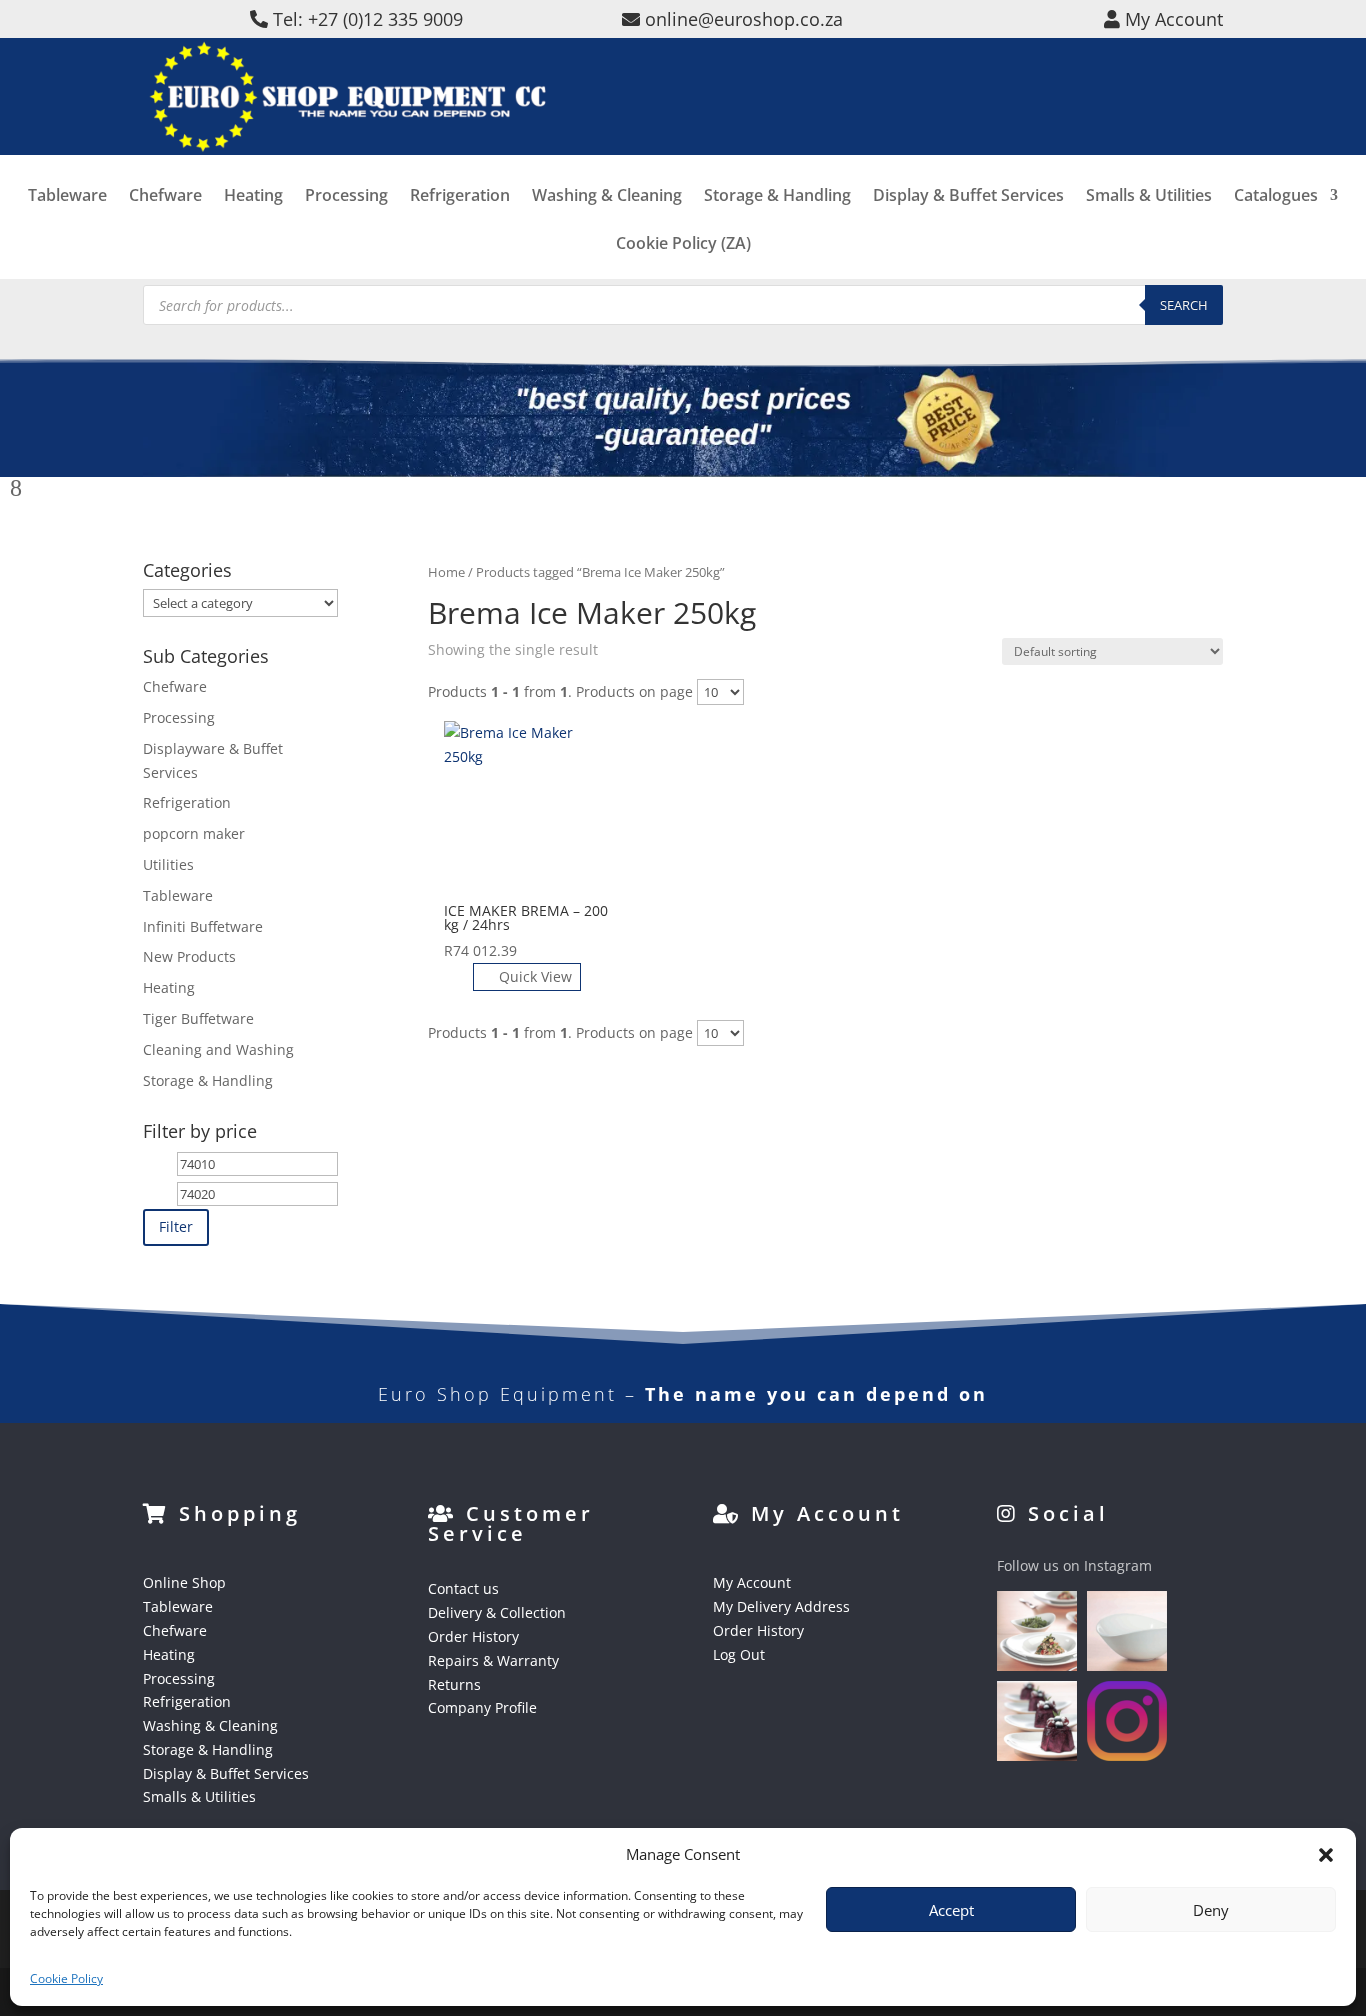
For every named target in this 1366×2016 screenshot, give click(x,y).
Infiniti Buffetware (203, 926)
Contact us (463, 1588)
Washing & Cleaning (607, 197)
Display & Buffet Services (968, 197)
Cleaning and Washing (218, 1049)
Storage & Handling (777, 197)
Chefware (165, 197)
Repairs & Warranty (493, 1660)
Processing (346, 197)
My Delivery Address (781, 1606)
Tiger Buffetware (198, 1018)
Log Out (739, 1654)
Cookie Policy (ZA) (683, 245)
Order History (473, 1636)
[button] (1326, 1855)
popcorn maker (194, 833)
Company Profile (482, 1707)
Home (446, 572)
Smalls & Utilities (1149, 197)
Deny (1211, 1910)
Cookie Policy (66, 1978)
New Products (189, 956)
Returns (454, 1684)
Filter (176, 1226)
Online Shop (184, 1582)
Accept (951, 1910)
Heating (253, 197)
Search (1184, 305)
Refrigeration (460, 197)
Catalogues (1276, 197)
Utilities (168, 864)
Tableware (67, 197)
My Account (752, 1582)
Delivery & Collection (497, 1612)
